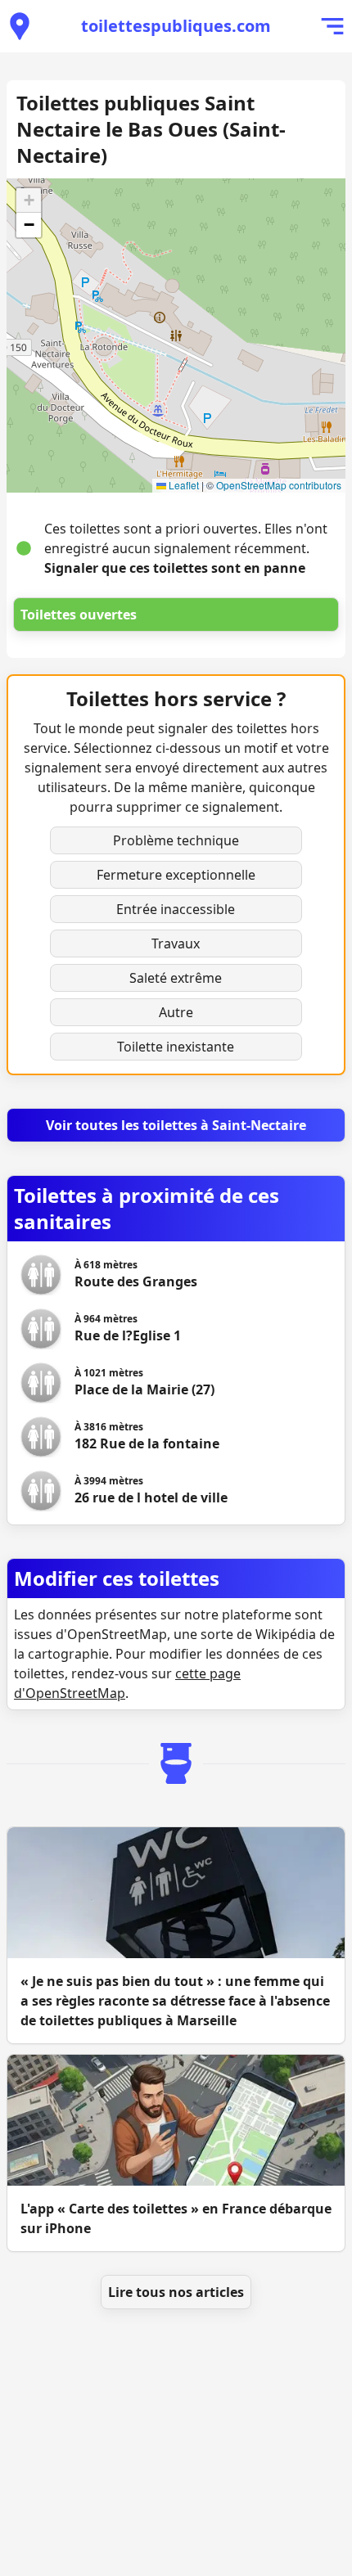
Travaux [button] (176, 943)
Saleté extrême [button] (176, 978)
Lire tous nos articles (176, 2292)
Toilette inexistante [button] (176, 1047)
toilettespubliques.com (176, 26)
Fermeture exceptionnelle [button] (176, 875)
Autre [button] (176, 1012)
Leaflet (183, 485)
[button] (29, 200)
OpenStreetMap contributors (279, 485)
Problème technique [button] (176, 840)
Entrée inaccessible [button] (176, 909)
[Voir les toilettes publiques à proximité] (20, 26)
